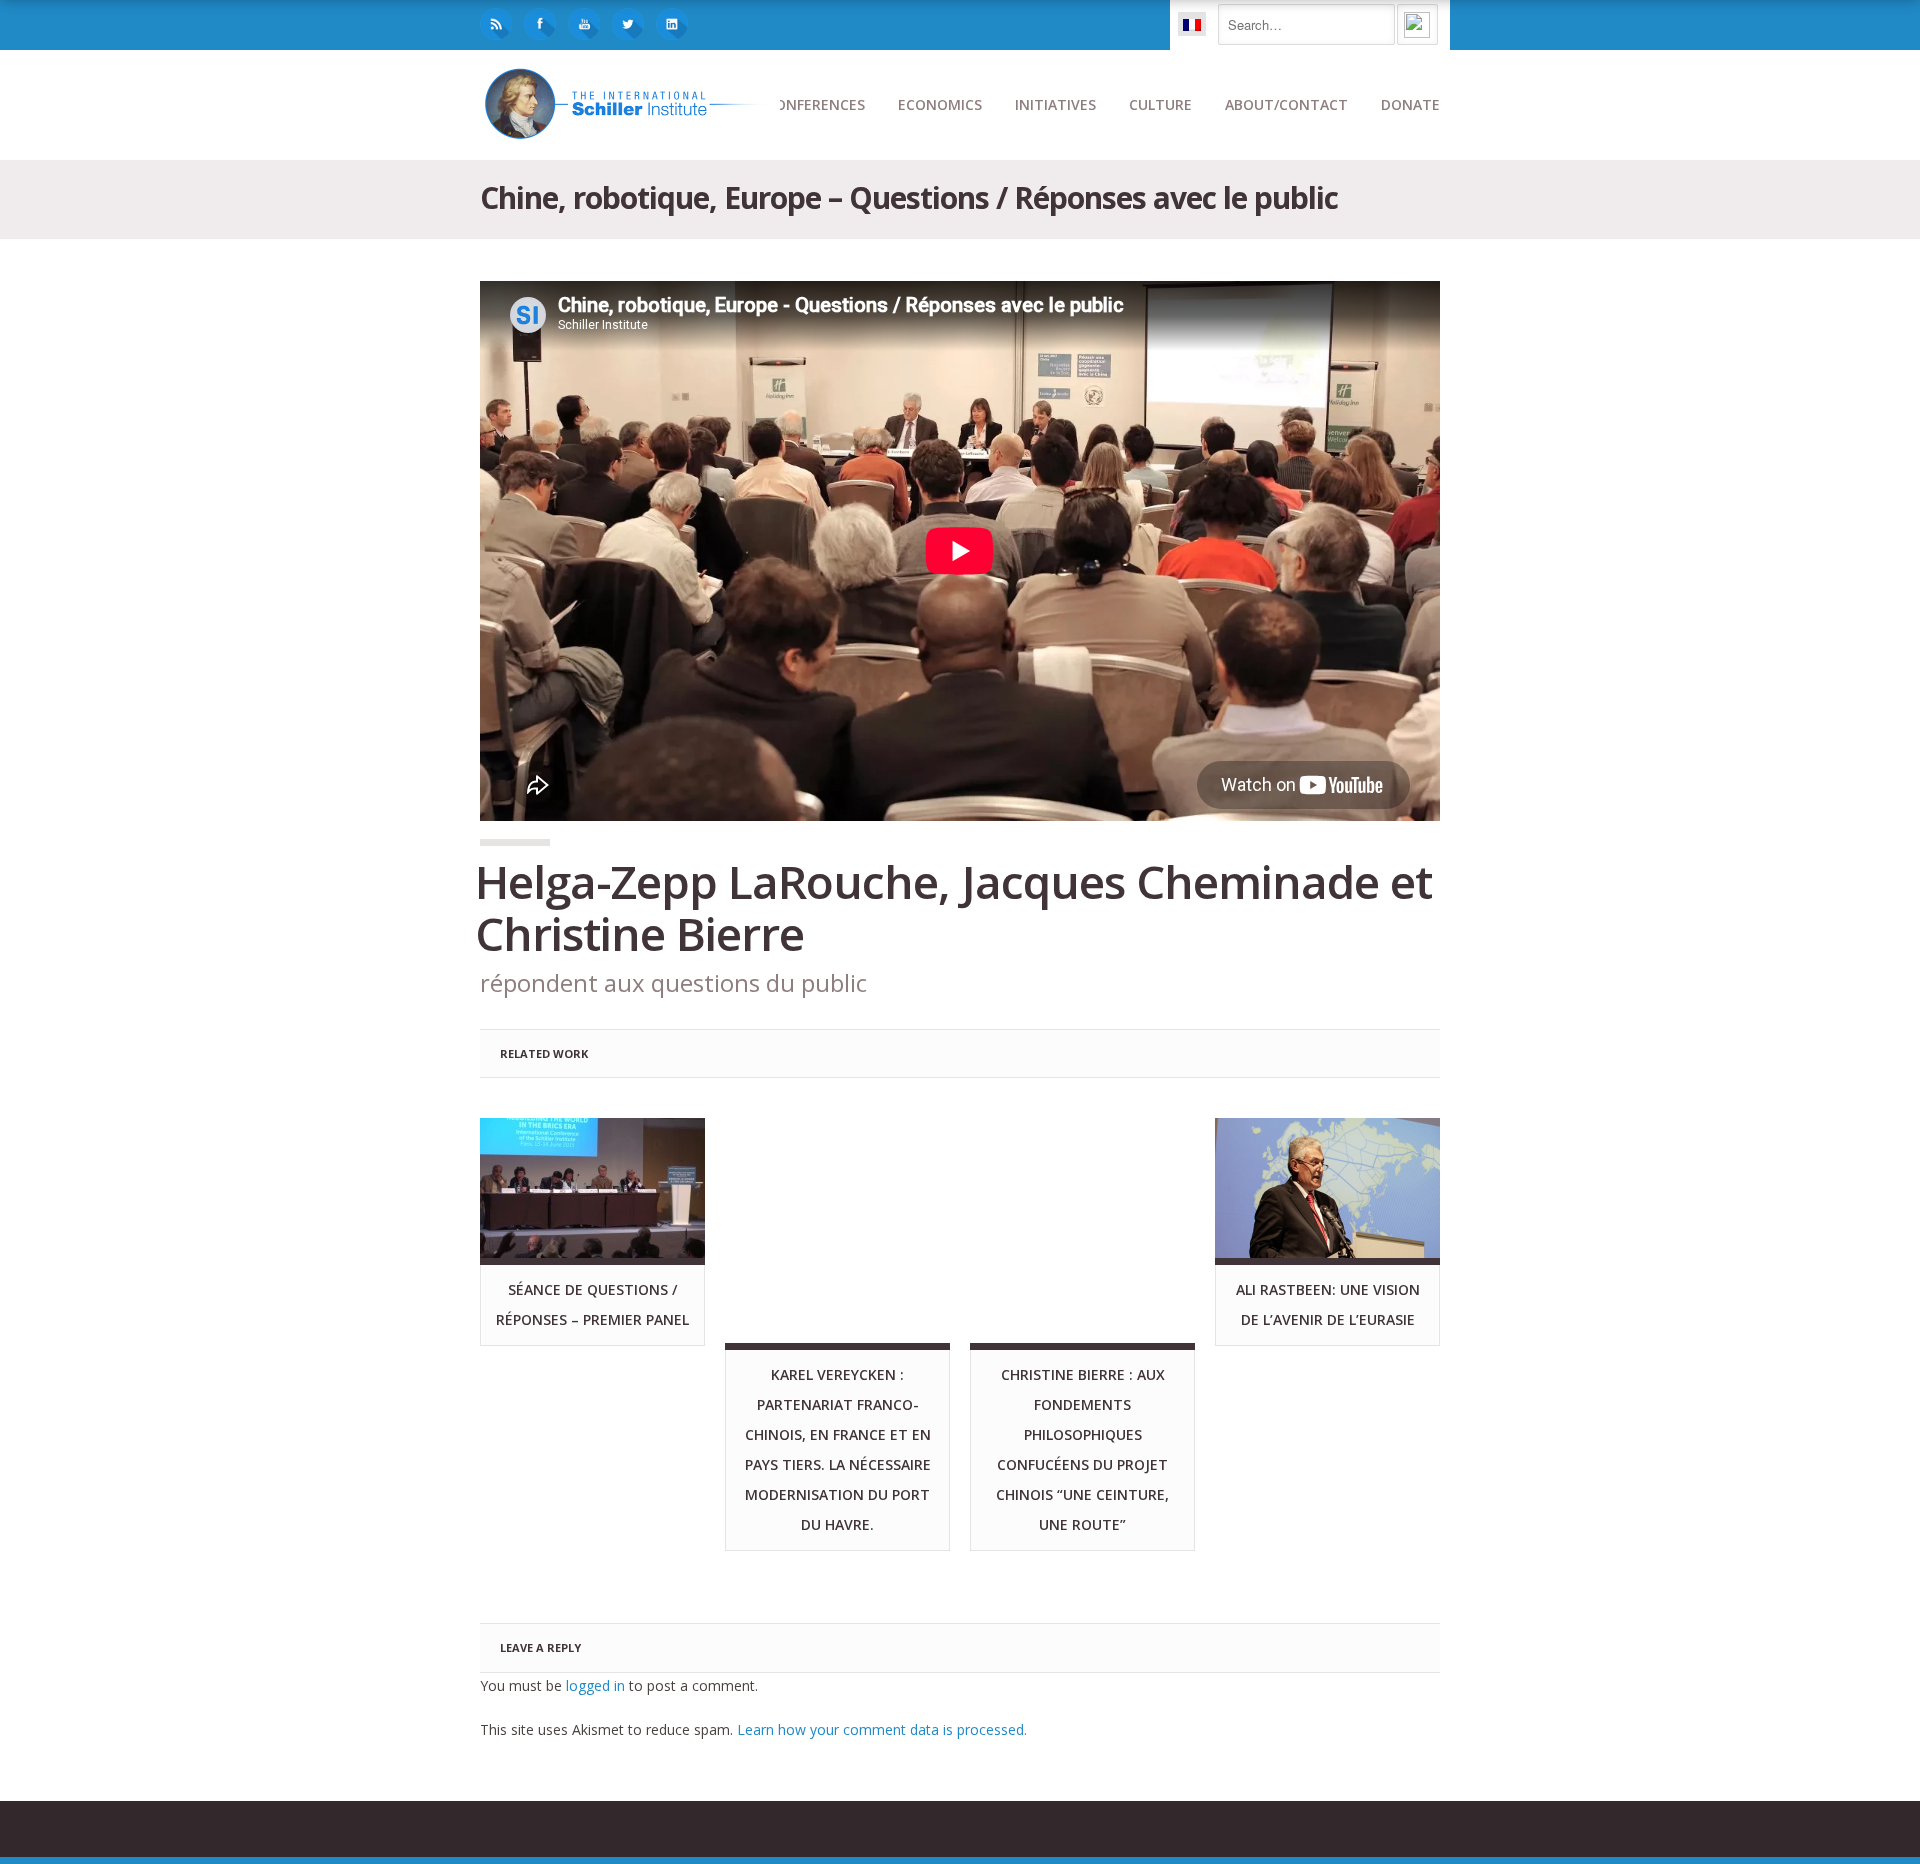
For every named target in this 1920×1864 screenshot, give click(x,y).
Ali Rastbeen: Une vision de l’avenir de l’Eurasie (1328, 1304)
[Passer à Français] (1192, 24)
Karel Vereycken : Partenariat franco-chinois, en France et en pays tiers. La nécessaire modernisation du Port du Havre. (838, 1449)
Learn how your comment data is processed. (882, 1729)
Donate (1410, 104)
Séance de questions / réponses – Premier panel (592, 1304)
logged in (595, 1685)
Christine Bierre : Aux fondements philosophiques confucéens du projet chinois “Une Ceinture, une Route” (1082, 1449)
